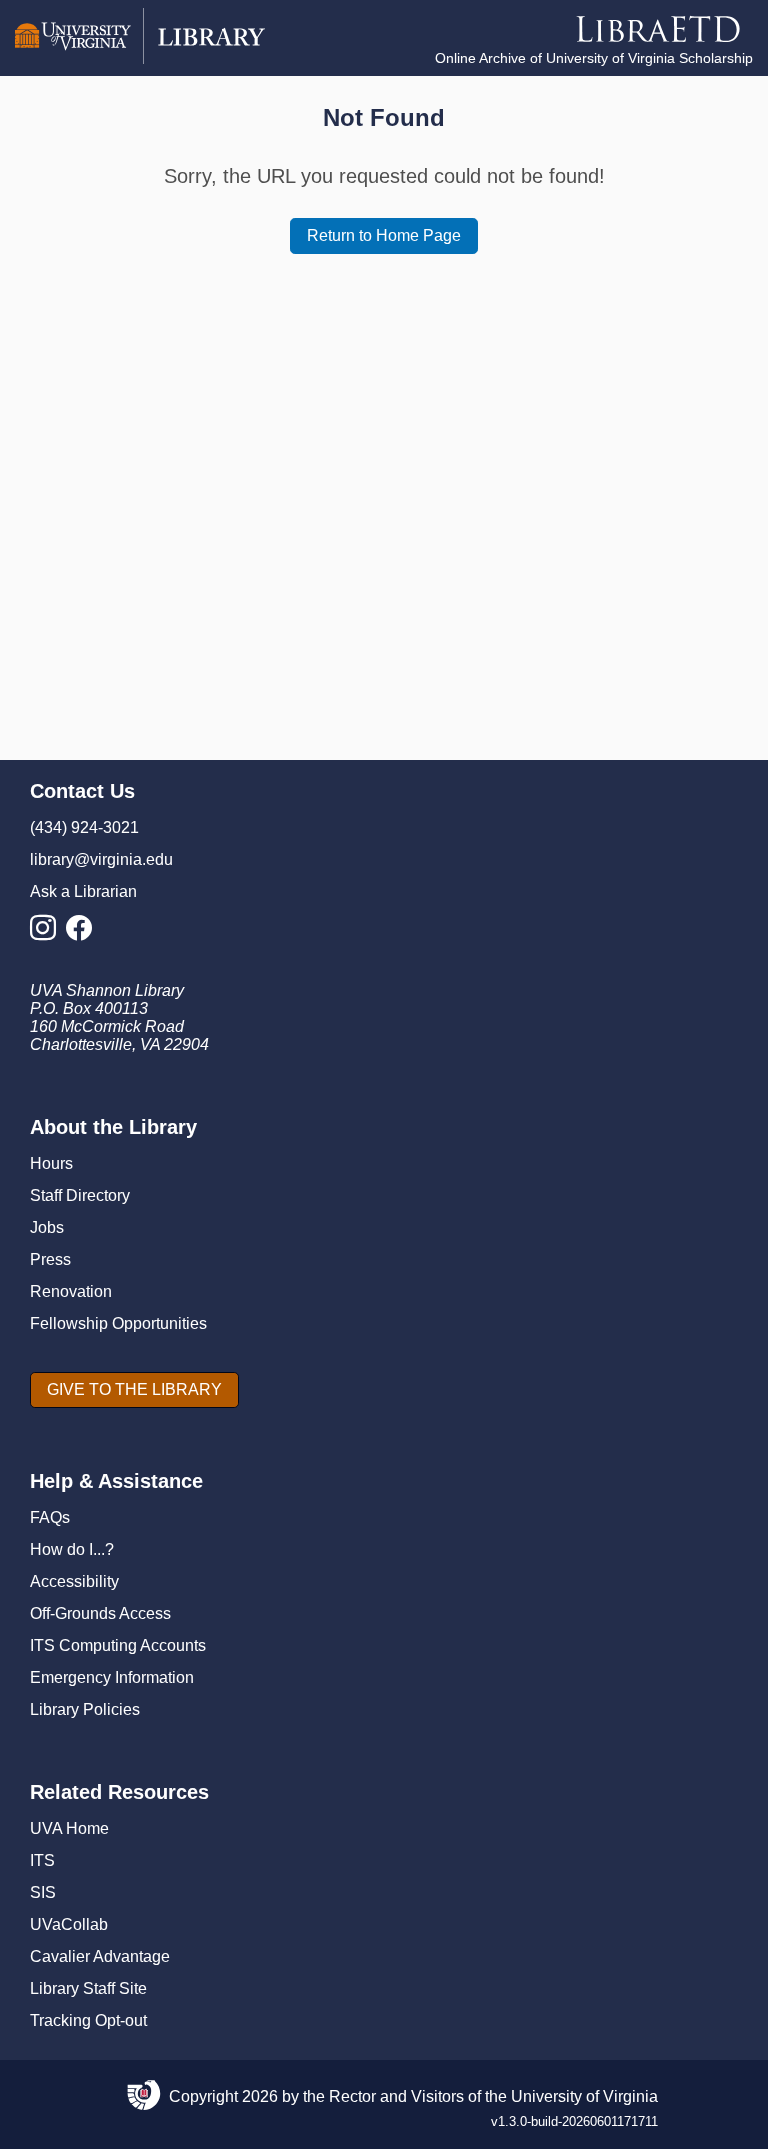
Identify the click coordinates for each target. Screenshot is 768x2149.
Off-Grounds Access (100, 1613)
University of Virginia (584, 2096)
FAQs (50, 1517)
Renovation (71, 1291)
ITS (42, 1860)
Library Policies (85, 1709)
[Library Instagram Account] (48, 933)
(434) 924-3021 (84, 827)
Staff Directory (80, 1195)
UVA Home (69, 1828)
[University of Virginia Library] (140, 58)
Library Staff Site (88, 1988)
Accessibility (74, 1581)
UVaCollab (69, 1924)
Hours (51, 1163)
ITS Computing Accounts (118, 1645)
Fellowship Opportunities (118, 1323)
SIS (43, 1892)
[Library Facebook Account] (84, 933)
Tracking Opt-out (88, 2020)
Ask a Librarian (83, 891)
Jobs (47, 1227)
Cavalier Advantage (100, 1956)
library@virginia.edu (101, 859)
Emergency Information (112, 1677)
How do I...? (72, 1549)
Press (50, 1259)
